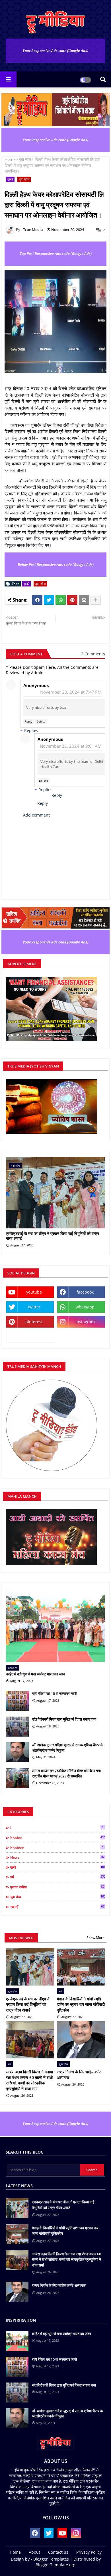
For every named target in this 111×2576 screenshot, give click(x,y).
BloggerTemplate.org (55, 2565)
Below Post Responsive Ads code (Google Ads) (56, 564)
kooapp (30, 1337)
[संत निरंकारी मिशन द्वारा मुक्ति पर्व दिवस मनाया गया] (17, 1727)
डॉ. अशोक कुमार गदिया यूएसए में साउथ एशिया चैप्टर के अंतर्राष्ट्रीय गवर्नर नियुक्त (68, 1747)
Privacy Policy (89, 2552)
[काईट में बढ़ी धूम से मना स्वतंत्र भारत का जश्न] (55, 1625)
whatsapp (85, 1307)
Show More (95, 1938)
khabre (58, 1837)
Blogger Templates (51, 2559)
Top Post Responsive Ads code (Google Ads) (56, 254)
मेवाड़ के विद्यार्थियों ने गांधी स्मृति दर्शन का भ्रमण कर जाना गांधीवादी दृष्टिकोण (81, 2004)
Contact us (58, 2552)
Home (10, 159)
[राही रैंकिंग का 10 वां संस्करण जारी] (17, 1701)
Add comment (36, 815)
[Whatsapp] (61, 600)
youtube (34, 1292)
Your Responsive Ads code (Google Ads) (55, 51)
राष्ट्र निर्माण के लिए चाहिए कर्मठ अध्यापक (79, 2075)
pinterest (34, 1322)
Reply (28, 721)
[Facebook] (37, 600)
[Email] (84, 600)
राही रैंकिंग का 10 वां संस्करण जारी (55, 1693)
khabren (57, 1847)
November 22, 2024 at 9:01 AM (71, 746)
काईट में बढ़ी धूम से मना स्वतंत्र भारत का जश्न (35, 1674)
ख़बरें (10, 179)
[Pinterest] (72, 600)
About (34, 2552)
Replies (31, 730)
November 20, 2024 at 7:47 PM (71, 692)
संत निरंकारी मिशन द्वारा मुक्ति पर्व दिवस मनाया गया (64, 1719)
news (58, 1857)
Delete (41, 721)
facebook (85, 1292)
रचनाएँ (57, 1907)
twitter (34, 1307)
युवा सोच (25, 159)
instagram (85, 1322)
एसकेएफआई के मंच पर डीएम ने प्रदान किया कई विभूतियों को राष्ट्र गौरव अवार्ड (53, 1236)
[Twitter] (49, 600)
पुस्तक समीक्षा (57, 1887)
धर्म (58, 1877)
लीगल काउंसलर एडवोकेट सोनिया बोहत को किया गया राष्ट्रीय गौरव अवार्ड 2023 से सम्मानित (66, 1773)
